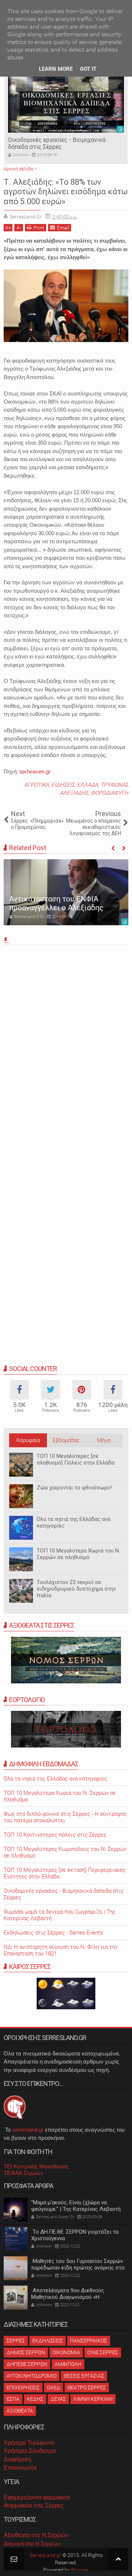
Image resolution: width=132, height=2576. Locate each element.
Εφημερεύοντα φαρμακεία (37, 2497)
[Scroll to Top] (118, 2559)
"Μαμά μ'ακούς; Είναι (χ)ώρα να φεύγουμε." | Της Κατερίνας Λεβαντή (76, 2206)
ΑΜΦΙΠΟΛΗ (68, 2364)
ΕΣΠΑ (13, 2399)
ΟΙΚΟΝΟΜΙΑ (66, 2352)
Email (63, 228)
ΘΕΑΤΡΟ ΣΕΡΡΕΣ (87, 2388)
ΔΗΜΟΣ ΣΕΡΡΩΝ (26, 2352)
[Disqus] (66, 1050)
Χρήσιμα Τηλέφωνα (29, 2443)
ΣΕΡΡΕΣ (16, 2341)
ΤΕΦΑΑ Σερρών (23, 2173)
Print (39, 228)
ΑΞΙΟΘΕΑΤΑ (20, 2411)
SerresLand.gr (45, 2555)
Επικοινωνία (20, 2468)
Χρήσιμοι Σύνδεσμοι (30, 2451)
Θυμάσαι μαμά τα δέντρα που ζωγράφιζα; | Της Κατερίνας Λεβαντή (60, 1915)
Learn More (56, 69)
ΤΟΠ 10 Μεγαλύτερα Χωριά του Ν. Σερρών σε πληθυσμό (78, 1554)
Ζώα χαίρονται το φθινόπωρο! (74, 1488)
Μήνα (104, 1440)
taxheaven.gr (35, 771)
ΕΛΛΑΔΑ (87, 785)
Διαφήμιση (17, 2459)
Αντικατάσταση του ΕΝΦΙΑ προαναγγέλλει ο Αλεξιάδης (56, 903)
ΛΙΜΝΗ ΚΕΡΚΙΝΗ (93, 2399)
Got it (88, 69)
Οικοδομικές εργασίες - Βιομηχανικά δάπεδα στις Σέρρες (57, 143)
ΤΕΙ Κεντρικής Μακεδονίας (36, 2166)
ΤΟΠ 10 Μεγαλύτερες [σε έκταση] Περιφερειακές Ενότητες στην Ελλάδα (65, 1873)
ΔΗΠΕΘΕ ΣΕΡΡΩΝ (27, 2364)
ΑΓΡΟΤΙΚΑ (36, 785)
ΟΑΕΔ (54, 2388)
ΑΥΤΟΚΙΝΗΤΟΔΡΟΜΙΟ (32, 2376)
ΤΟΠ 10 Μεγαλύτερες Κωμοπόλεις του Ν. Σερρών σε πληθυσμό (65, 1852)
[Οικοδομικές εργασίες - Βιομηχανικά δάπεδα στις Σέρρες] (66, 103)
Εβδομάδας (66, 1440)
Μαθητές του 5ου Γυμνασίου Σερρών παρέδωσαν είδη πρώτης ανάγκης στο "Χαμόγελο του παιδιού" (78, 2268)
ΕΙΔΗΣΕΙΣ (63, 785)
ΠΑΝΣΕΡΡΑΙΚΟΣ (89, 2341)
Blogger (80, 2570)
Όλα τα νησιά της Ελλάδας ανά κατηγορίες (55, 1779)
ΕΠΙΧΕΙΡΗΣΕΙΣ (23, 2388)
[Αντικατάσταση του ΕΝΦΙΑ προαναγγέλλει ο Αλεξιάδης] (66, 892)
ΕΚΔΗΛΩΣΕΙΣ (47, 2341)
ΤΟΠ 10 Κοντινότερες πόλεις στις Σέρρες (55, 1835)
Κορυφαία (28, 1440)
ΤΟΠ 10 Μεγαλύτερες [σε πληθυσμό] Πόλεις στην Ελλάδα (76, 1459)
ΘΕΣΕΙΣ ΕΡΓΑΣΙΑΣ (84, 2376)
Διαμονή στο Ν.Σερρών (32, 2544)
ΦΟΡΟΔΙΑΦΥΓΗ (110, 793)
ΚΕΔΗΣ (35, 2399)
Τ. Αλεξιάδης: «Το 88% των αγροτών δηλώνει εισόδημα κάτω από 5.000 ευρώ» (66, 192)
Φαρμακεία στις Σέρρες (34, 2505)
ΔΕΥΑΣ (58, 2399)
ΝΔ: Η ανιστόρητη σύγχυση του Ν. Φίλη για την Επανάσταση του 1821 (61, 1950)
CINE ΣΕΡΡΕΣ (103, 2352)
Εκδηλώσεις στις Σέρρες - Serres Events (53, 1933)
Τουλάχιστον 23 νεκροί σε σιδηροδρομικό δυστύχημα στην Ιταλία (76, 1589)
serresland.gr (28, 2130)
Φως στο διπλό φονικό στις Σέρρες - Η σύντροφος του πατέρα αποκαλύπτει (65, 1817)
